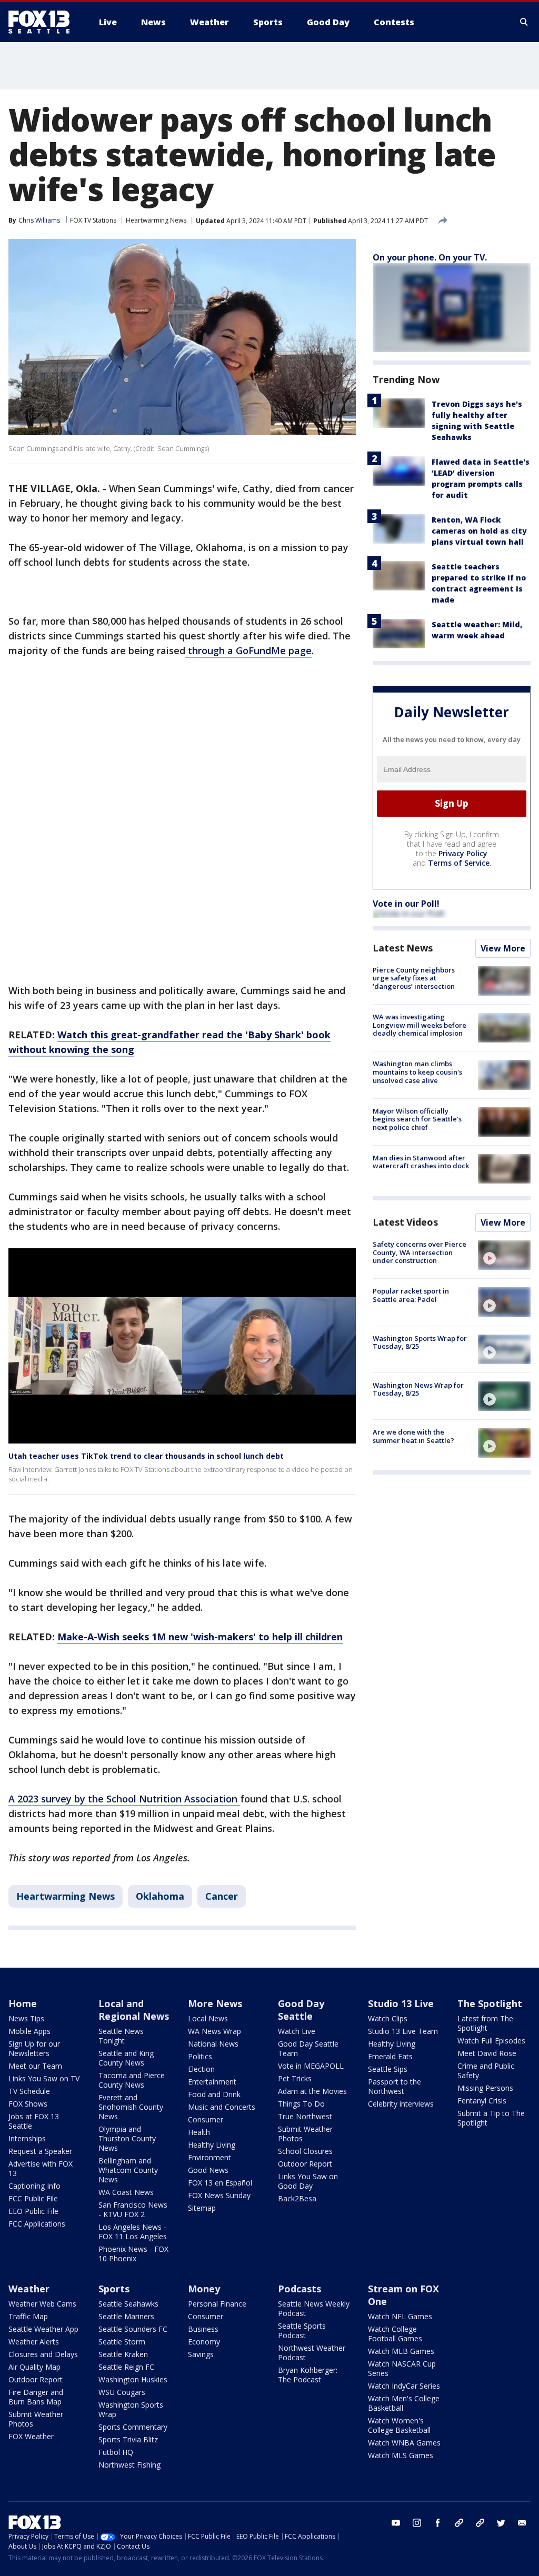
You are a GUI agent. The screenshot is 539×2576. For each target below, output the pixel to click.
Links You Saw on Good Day (308, 2181)
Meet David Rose (487, 2053)
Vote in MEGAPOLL (311, 2066)
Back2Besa (297, 2198)
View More (503, 948)
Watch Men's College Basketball (404, 2403)
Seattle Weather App (43, 2329)
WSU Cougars (122, 2392)
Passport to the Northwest (395, 2086)
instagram (417, 2523)
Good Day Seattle (301, 2010)
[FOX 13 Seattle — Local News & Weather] (43, 22)
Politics (200, 2056)
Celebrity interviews (401, 2104)
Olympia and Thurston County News (127, 2138)
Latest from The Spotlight (485, 2023)
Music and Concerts (222, 2107)
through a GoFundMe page (248, 650)
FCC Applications (37, 2224)
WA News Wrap (214, 2031)
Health (199, 2132)
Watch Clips (388, 2018)
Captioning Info (34, 2186)
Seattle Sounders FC (133, 2329)
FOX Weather (31, 2436)
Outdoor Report (305, 2164)
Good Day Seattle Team (308, 2048)
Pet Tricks (295, 2078)
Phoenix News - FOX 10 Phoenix (133, 2254)
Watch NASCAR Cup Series (402, 2368)
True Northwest (305, 2116)
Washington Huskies (133, 2379)
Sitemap (202, 2208)
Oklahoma (160, 1896)
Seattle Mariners (126, 2316)
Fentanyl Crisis (482, 2101)
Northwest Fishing (129, 2465)
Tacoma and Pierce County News (132, 2080)
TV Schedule (29, 2091)
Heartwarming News (156, 220)
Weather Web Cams (42, 2304)
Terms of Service (459, 863)
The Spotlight (490, 2003)
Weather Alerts (34, 2342)
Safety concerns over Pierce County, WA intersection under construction (420, 1252)
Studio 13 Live (401, 2003)
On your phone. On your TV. (430, 257)
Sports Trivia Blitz (128, 2439)
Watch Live (297, 2031)
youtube (396, 2523)
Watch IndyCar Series (404, 2386)
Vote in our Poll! (406, 904)
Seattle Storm (122, 2342)
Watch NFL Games (400, 2316)
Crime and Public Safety (486, 2071)
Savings (201, 2354)
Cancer (222, 1896)
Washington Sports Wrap (131, 2409)
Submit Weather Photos (305, 2134)
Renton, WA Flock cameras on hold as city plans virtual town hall (479, 531)
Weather (29, 2289)
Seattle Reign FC (126, 2367)
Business (203, 2329)
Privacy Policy (463, 853)
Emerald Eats (390, 2056)
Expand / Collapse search (524, 22)
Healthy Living (212, 2145)
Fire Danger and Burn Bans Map (36, 2397)
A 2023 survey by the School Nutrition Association (124, 1799)
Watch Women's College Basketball (399, 2425)
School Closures (305, 2151)
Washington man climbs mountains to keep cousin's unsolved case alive (417, 1072)
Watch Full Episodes (491, 2041)
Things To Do (301, 2104)
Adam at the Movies (312, 2091)
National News (213, 2044)
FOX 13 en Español (220, 2183)
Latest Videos (405, 1222)
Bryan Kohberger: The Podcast (308, 2375)
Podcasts (300, 2289)
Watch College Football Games (395, 2334)
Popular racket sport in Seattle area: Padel (411, 1295)
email (522, 2523)
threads (480, 2523)
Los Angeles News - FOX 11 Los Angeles (133, 2232)
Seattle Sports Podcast (302, 2331)
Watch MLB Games (401, 2351)
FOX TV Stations (93, 220)
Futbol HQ (116, 2452)
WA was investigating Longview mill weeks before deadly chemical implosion (420, 1025)
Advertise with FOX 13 (41, 2168)
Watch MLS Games (401, 2455)
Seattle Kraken (123, 2354)
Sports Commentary (133, 2427)
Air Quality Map (34, 2367)
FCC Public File (33, 2198)
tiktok (459, 2523)
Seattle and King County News (126, 2058)
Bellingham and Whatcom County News (128, 2170)
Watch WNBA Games (404, 2443)
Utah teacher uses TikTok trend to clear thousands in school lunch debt (146, 1456)
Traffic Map (28, 2316)
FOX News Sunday (219, 2195)
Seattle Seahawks (128, 2304)
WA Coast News (126, 2192)
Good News (208, 2170)
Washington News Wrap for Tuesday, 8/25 (418, 1389)
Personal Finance (217, 2304)
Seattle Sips (388, 2069)
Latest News (403, 948)
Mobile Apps (29, 2031)
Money (204, 2289)
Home (23, 2003)
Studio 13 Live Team (403, 2031)
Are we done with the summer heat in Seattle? (413, 1436)
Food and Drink (214, 2094)
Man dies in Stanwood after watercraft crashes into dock (421, 1162)
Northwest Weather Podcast (312, 2353)
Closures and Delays (43, 2354)
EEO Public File (33, 2211)
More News (215, 2003)
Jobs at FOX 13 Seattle (34, 2121)
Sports (114, 2289)
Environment (209, 2157)
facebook (438, 2523)
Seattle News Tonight (121, 2036)
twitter (501, 2523)
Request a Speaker (40, 2151)
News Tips (26, 2018)
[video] (504, 1255)
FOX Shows (28, 2104)
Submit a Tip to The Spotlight (491, 2118)
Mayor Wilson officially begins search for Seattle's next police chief (417, 1119)
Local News (208, 2018)
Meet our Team (35, 2066)
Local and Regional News (134, 2010)
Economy (204, 2342)
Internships (27, 2138)
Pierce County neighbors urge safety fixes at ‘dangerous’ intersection (414, 978)
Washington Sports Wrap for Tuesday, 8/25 (420, 1342)
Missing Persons (485, 2088)
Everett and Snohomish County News (131, 2107)
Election (201, 2069)
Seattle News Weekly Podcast (314, 2308)
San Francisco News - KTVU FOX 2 (133, 2209)
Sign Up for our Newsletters (34, 2048)
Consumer (206, 2119)
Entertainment (212, 2082)
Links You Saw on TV (44, 2078)
